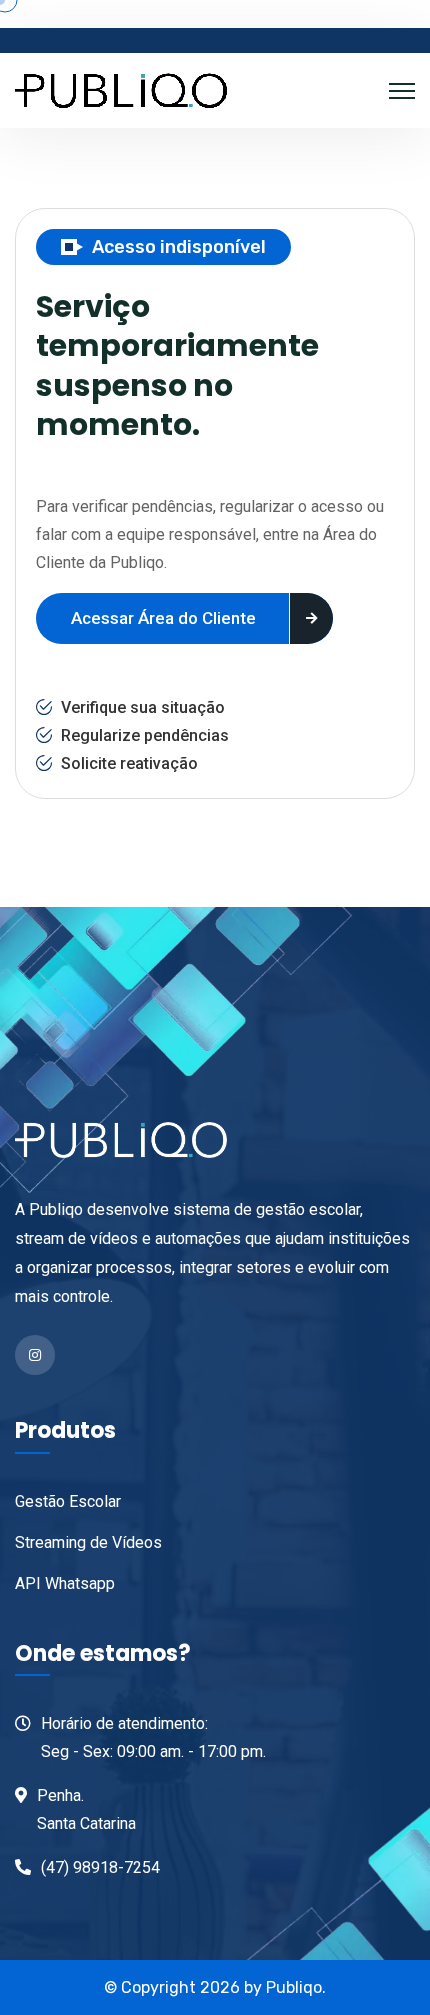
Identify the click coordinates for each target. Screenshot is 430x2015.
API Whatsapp (65, 1583)
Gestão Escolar (68, 1501)
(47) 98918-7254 (100, 1867)
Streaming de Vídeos (88, 1542)
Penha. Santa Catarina (86, 1809)
